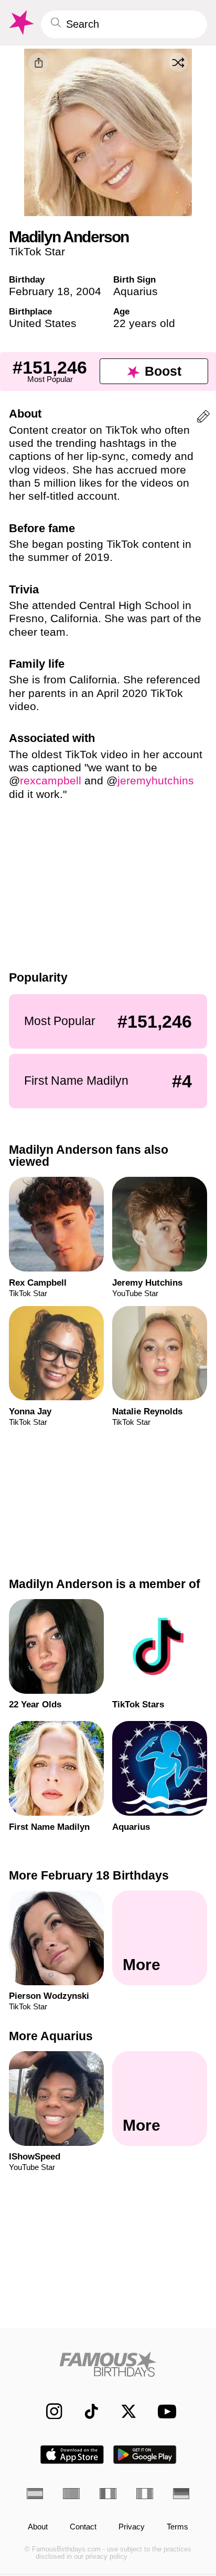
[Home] (108, 2364)
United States (43, 323)
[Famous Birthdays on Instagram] (49, 2411)
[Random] (178, 62)
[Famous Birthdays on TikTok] (86, 2411)
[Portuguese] (71, 2494)
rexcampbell (51, 780)
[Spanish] (35, 2494)
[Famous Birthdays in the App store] (72, 2455)
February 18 (39, 291)
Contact (83, 2527)
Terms (177, 2527)
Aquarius (136, 291)
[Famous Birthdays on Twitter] (123, 2411)
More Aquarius (51, 2035)
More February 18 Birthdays (89, 1875)
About (38, 2527)
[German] (181, 2494)
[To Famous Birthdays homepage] (20, 23)
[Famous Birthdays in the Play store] (145, 2455)
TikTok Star (37, 251)
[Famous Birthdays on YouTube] (164, 2411)
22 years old (144, 323)
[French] (108, 2494)
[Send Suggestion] (203, 418)
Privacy (132, 2527)
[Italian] (145, 2494)
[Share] (38, 63)
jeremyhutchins (156, 780)
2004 (89, 291)
